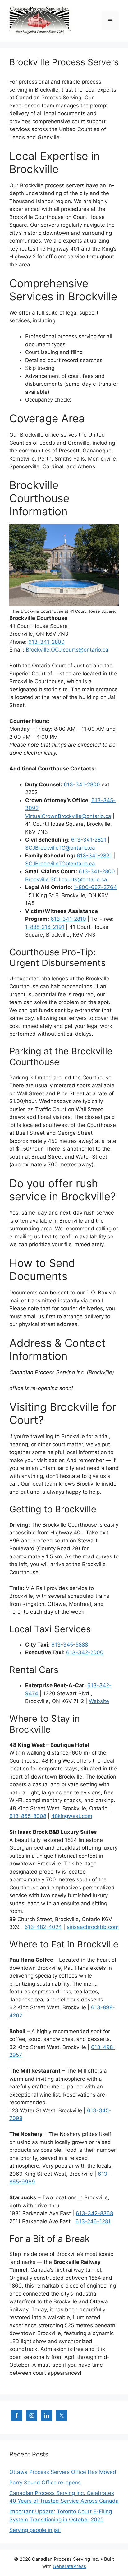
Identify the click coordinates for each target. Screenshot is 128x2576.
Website (99, 1701)
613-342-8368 (94, 2213)
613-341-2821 (89, 840)
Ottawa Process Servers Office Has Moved (63, 2472)
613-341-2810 (68, 919)
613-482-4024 (43, 1927)
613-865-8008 (28, 1816)
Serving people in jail (35, 2530)
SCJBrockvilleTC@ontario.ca (60, 848)
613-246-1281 (93, 2221)
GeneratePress (69, 2566)
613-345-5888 (70, 1645)
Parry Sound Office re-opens (45, 2483)
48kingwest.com (72, 1816)
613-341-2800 (46, 642)
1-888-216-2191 (45, 927)
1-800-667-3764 (95, 887)
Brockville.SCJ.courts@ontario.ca (66, 879)
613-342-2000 (85, 1652)
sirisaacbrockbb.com (93, 1927)
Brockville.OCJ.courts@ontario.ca (67, 650)
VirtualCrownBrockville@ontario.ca (68, 816)
